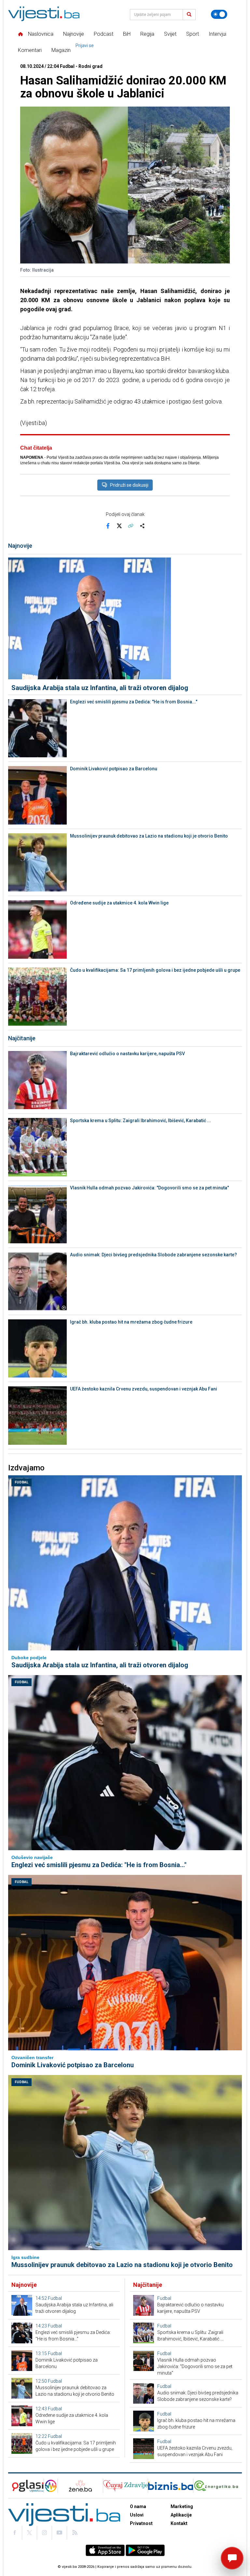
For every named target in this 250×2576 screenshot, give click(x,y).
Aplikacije (181, 2515)
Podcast (104, 34)
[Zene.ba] (80, 2486)
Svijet (170, 34)
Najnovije (74, 34)
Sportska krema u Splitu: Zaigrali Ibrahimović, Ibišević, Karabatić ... (140, 1121)
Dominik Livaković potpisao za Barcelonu (114, 769)
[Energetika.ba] (218, 2486)
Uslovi (137, 2515)
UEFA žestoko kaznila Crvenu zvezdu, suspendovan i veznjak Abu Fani (144, 1389)
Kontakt (179, 2523)
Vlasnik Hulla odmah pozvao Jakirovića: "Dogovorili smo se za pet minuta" (149, 1188)
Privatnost (141, 2523)
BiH (127, 34)
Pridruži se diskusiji (129, 485)
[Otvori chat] (232, 2558)
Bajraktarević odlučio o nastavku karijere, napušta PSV (127, 1054)
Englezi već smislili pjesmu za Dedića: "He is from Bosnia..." (134, 702)
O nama (138, 2506)
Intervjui (217, 34)
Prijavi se (85, 45)
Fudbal (21, 1482)
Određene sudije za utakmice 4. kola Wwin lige (119, 903)
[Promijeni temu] (219, 14)
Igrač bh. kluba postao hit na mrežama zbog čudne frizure (131, 1322)
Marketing (182, 2506)
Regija (147, 34)
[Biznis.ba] (170, 2486)
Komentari (30, 50)
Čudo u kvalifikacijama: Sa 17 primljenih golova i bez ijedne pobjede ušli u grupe (155, 970)
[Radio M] (26, 2486)
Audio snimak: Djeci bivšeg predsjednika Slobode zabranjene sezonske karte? (153, 1255)
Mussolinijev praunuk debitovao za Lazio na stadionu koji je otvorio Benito (149, 836)
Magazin (61, 50)
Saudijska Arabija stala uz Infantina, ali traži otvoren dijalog (100, 688)
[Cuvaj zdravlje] (125, 2486)
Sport (193, 34)
